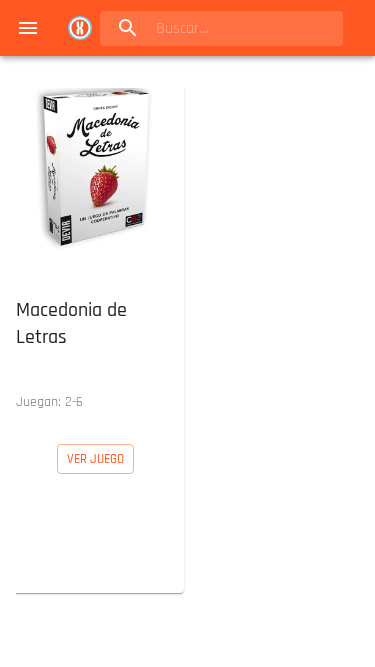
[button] (96, 250)
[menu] (28, 28)
